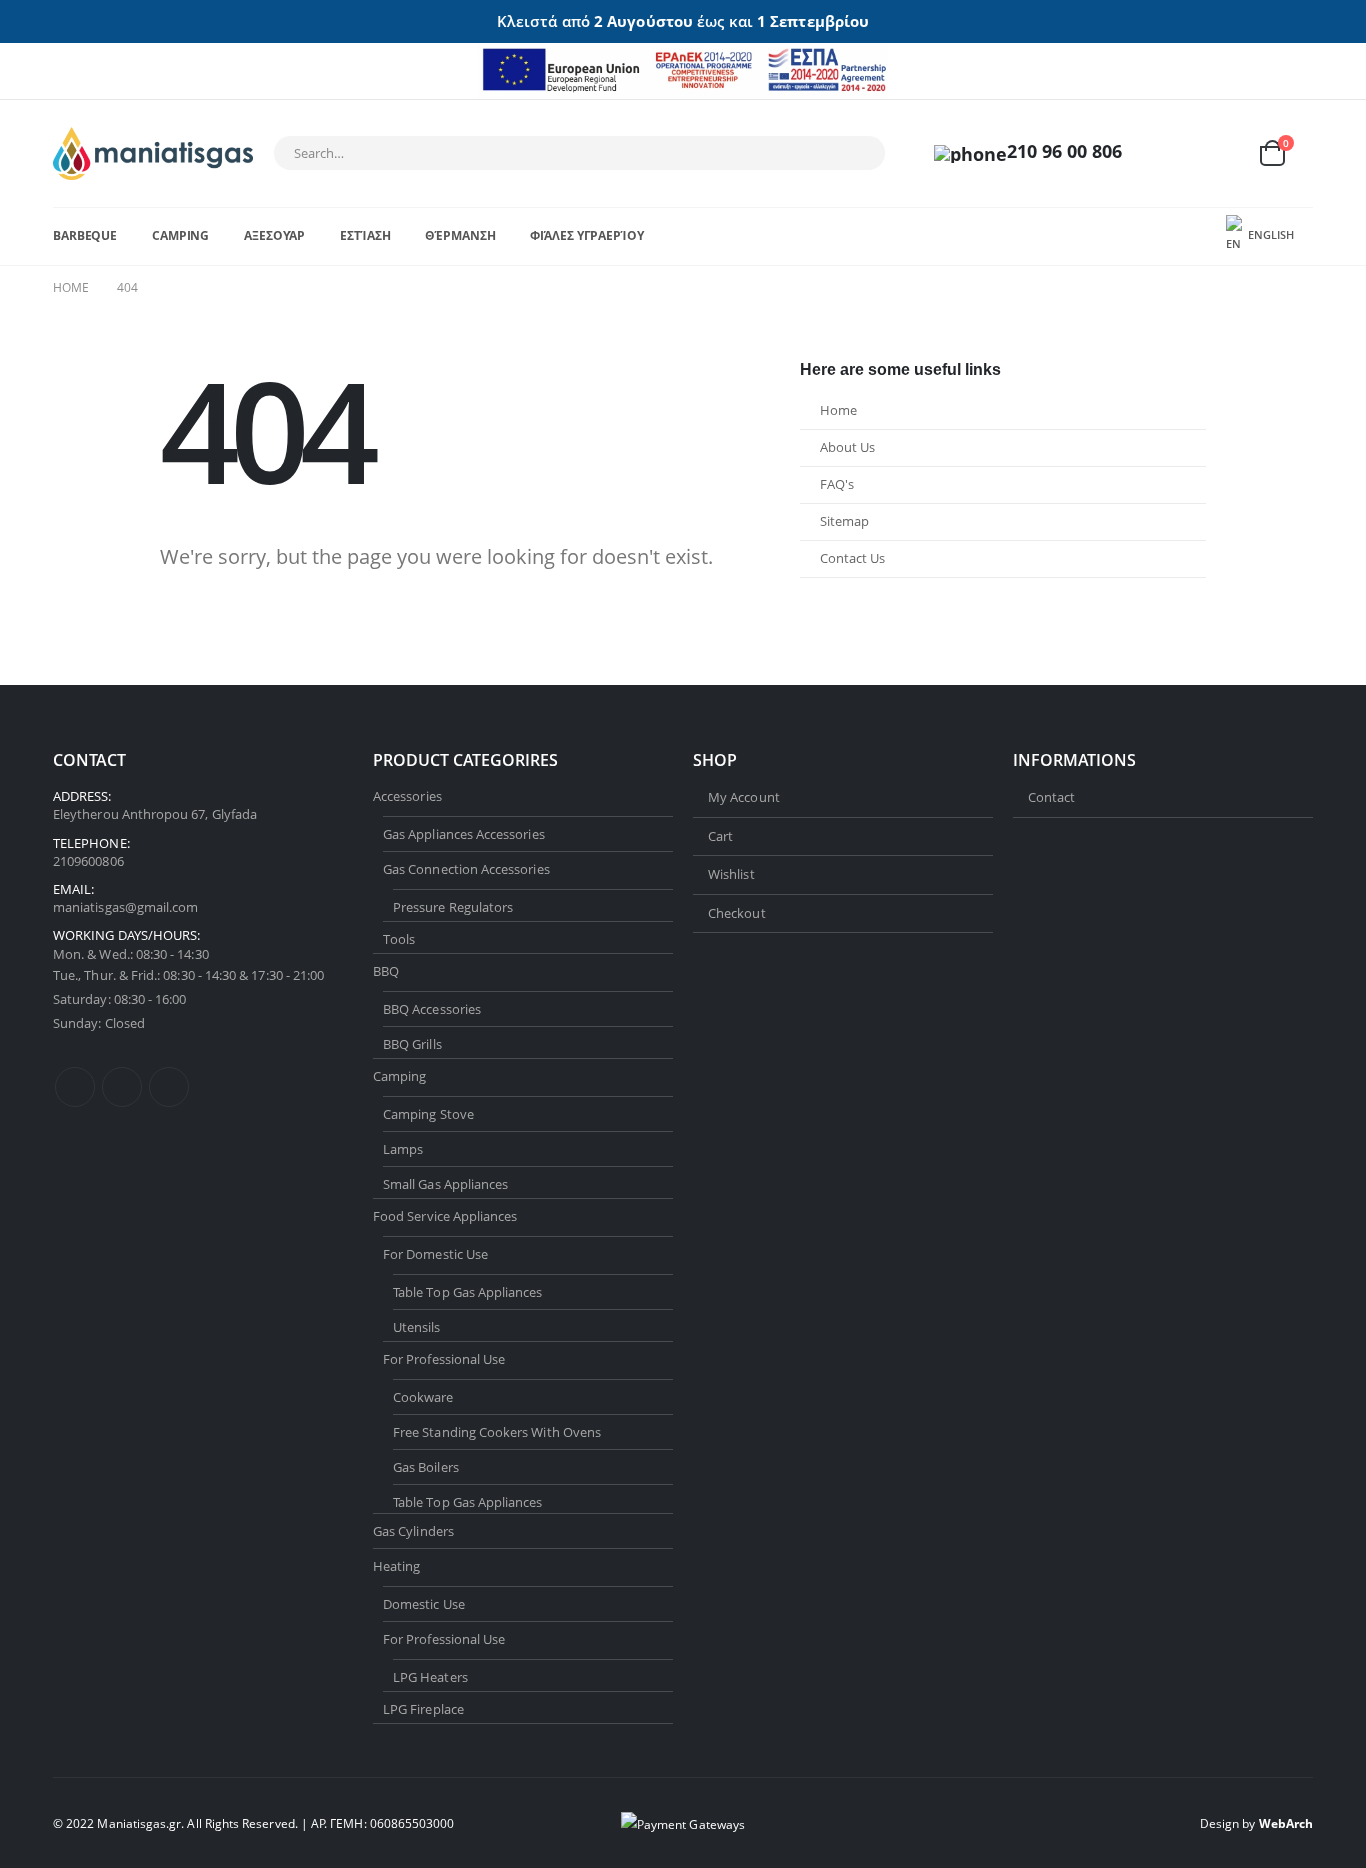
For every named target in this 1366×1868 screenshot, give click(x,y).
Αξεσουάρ (274, 235)
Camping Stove (428, 1114)
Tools (399, 939)
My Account (744, 797)
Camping (180, 235)
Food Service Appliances (445, 1216)
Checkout (737, 913)
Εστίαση (365, 235)
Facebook (75, 1087)
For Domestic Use (435, 1254)
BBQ (386, 971)
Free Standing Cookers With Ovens (497, 1432)
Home (838, 410)
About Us (847, 447)
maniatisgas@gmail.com (125, 907)
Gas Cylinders (413, 1531)
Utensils (417, 1327)
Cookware (423, 1397)
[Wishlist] (1223, 153)
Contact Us (852, 558)
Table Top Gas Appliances (468, 1292)
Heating (396, 1566)
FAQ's (837, 484)
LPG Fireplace (423, 1709)
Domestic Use (424, 1604)
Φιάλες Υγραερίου (586, 235)
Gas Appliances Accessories (464, 834)
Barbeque (85, 235)
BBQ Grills (412, 1044)
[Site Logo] (153, 153)
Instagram (169, 1087)
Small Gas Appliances (445, 1184)
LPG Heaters (430, 1677)
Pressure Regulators (453, 907)
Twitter (122, 1087)
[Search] (857, 153)
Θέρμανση (460, 235)
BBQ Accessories (432, 1009)
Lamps (403, 1149)
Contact (1051, 797)
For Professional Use (444, 1359)
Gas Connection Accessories (466, 869)
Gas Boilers (426, 1467)
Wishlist (731, 874)
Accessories (407, 796)
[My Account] (1176, 153)
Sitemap (844, 521)
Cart (720, 836)
